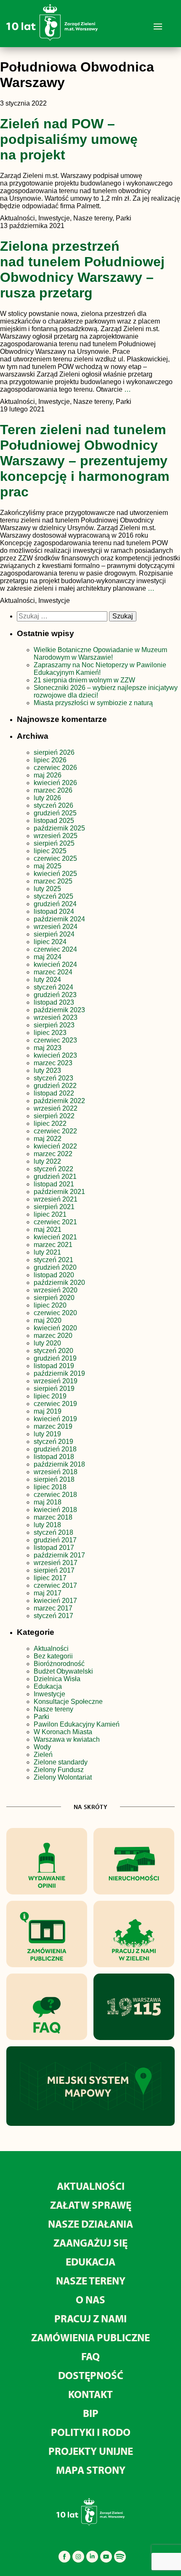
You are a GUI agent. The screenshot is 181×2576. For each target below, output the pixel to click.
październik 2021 (59, 1192)
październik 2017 (59, 1555)
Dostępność (91, 2375)
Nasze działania (90, 2224)
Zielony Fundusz (59, 1770)
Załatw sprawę (91, 2205)
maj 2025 (48, 866)
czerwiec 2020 (55, 1313)
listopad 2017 (54, 1548)
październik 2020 (59, 1283)
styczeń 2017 (53, 1616)
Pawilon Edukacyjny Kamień (77, 1724)
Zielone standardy (61, 1762)
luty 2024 (47, 980)
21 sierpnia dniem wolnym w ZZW (84, 680)
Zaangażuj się (90, 2243)
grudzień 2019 (55, 1358)
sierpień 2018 (54, 1479)
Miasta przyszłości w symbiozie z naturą (93, 703)
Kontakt (90, 2394)
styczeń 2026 (53, 805)
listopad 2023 (54, 1002)
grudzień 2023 (55, 995)
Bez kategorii (53, 1656)
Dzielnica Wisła (57, 1679)
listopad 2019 (54, 1366)
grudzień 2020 (55, 1267)
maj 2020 (48, 1320)
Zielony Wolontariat (63, 1777)
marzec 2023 (53, 1063)
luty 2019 (47, 1434)
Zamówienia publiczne (90, 2337)
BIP (91, 2413)
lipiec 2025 (50, 851)
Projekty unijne (91, 2451)
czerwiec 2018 (55, 1495)
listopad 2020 (54, 1275)
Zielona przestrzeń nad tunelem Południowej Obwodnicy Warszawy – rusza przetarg (82, 269)
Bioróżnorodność (59, 1664)
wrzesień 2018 (56, 1472)
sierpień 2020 (54, 1298)
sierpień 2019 (54, 1389)
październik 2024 (59, 919)
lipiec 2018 (50, 1487)
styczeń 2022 (53, 1169)
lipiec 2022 (50, 1124)
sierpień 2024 (54, 934)
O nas (90, 2299)
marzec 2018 (53, 1517)
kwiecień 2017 (55, 1601)
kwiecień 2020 (55, 1328)
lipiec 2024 (50, 942)
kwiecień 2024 (55, 964)
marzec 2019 (53, 1426)
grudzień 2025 (55, 813)
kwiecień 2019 (55, 1419)
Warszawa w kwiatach (67, 1739)
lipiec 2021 (50, 1214)
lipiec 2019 (50, 1396)
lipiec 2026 (50, 760)
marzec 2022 (53, 1154)
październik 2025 (59, 828)
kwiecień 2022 (55, 1146)
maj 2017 (48, 1593)
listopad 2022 (54, 1093)
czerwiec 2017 (55, 1585)
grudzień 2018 (55, 1449)
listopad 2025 (54, 821)
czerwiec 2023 (55, 1040)
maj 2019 (48, 1411)
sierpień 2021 (54, 1207)
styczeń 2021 (53, 1260)
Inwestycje (49, 1694)
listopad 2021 (54, 1184)
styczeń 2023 (53, 1078)
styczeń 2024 (53, 987)
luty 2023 (47, 1070)
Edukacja (48, 1686)
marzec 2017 (53, 1608)
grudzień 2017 (55, 1540)
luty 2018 (47, 1525)
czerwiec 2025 (55, 858)
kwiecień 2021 (55, 1237)
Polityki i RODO (91, 2432)
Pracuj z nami (90, 2318)
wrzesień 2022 (56, 1108)
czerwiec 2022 (55, 1131)
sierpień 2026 (54, 752)
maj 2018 (48, 1502)
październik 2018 (59, 1464)
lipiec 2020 (50, 1305)
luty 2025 (47, 889)
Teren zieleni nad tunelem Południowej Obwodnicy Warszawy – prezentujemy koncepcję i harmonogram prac (85, 461)
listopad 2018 (54, 1457)
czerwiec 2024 (55, 949)
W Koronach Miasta (63, 1732)
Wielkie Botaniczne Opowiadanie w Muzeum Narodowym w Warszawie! (100, 654)
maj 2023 (48, 1048)
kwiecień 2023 (55, 1055)
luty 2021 (47, 1252)
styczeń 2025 (53, 896)
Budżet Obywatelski (63, 1671)
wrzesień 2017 (56, 1563)
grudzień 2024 (55, 904)
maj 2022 (48, 1139)
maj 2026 (48, 775)
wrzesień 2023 (56, 1017)
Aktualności (51, 1649)
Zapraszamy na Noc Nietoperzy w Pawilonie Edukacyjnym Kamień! (100, 669)
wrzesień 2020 (56, 1290)
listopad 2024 (54, 911)
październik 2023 (59, 1010)
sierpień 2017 (54, 1570)
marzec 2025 (53, 881)
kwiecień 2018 (55, 1510)
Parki (41, 1717)
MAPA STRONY (91, 2470)
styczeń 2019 (53, 1442)
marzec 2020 (53, 1336)
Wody (42, 1747)
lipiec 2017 (50, 1578)
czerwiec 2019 (55, 1404)
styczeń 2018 (53, 1532)
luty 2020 (47, 1343)
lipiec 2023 (50, 1033)
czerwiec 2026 (55, 768)
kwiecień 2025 (55, 874)
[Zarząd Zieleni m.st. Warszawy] (52, 39)
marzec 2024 (53, 972)
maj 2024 (48, 957)
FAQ (90, 2356)
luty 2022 (47, 1161)
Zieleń (43, 1755)
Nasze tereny (53, 1709)
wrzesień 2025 (56, 836)
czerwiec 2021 (55, 1222)
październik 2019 (59, 1373)
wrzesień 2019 (56, 1381)
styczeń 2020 (53, 1351)
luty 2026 (47, 798)
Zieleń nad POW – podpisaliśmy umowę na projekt (69, 139)
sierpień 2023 (54, 1025)
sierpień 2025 (54, 843)
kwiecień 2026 (55, 783)
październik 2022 (59, 1101)
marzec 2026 (53, 790)
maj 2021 (48, 1230)
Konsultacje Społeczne (68, 1702)
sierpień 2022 (54, 1116)
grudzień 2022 (55, 1086)
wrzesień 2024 (56, 927)
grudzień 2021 (55, 1177)
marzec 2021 (53, 1245)
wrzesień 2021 (56, 1199)
